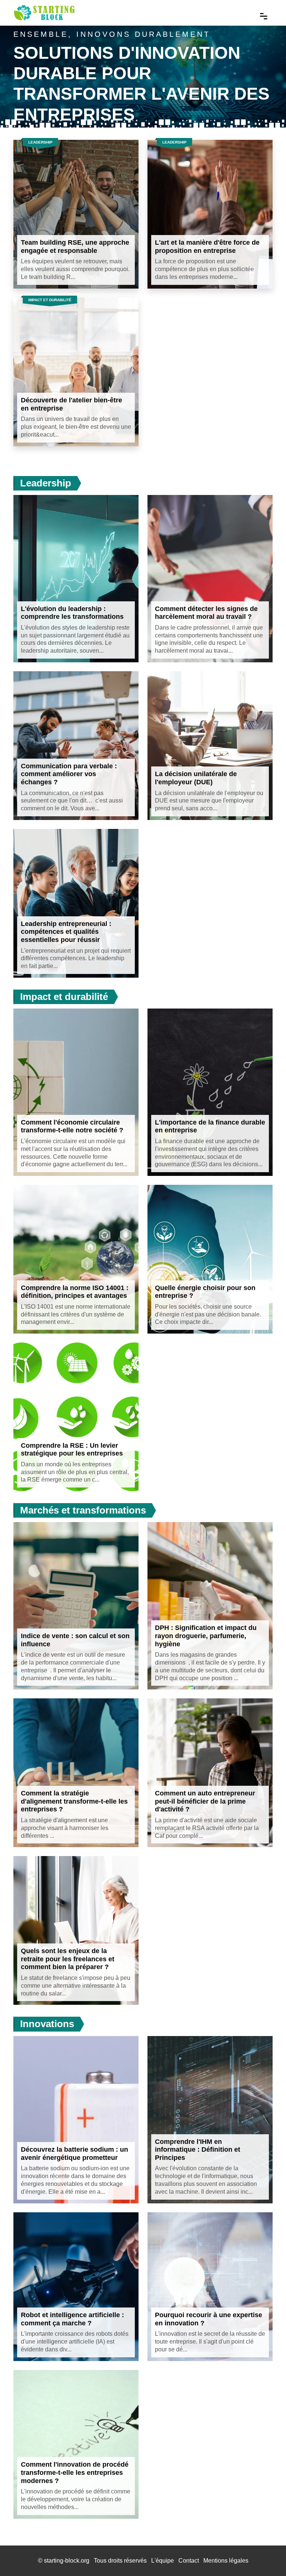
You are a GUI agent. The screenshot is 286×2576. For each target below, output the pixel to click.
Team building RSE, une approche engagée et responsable (75, 247)
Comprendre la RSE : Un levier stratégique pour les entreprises (72, 1450)
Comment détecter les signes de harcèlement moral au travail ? (206, 613)
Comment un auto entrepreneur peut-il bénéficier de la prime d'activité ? (205, 1801)
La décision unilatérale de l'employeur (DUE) (196, 778)
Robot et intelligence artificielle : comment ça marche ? (72, 2319)
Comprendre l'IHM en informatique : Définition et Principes (198, 2150)
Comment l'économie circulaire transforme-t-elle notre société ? (72, 1126)
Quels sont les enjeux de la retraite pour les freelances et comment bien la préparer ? (68, 1959)
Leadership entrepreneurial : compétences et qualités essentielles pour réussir (66, 932)
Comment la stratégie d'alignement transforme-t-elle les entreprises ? (74, 1801)
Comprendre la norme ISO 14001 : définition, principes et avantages (75, 1292)
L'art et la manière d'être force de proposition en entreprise (207, 247)
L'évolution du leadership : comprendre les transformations (72, 613)
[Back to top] (266, 2556)
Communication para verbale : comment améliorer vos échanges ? (69, 774)
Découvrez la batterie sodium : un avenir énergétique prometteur (74, 2154)
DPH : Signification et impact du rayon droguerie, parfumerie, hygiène (206, 1636)
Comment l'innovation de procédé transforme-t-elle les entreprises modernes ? (75, 2472)
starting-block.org (67, 2561)
